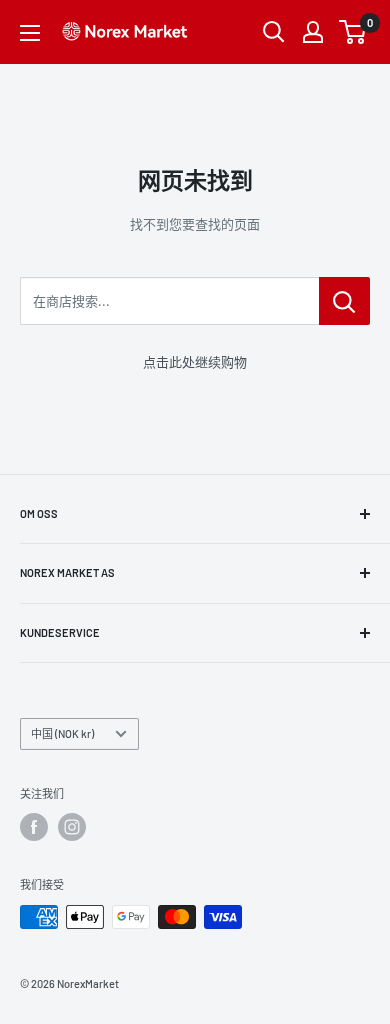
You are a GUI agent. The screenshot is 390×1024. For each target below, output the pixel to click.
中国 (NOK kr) (62, 733)
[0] (353, 32)
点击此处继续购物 (195, 362)
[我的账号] (313, 32)
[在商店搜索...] (344, 301)
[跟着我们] (34, 827)
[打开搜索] (274, 32)
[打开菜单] (30, 33)
